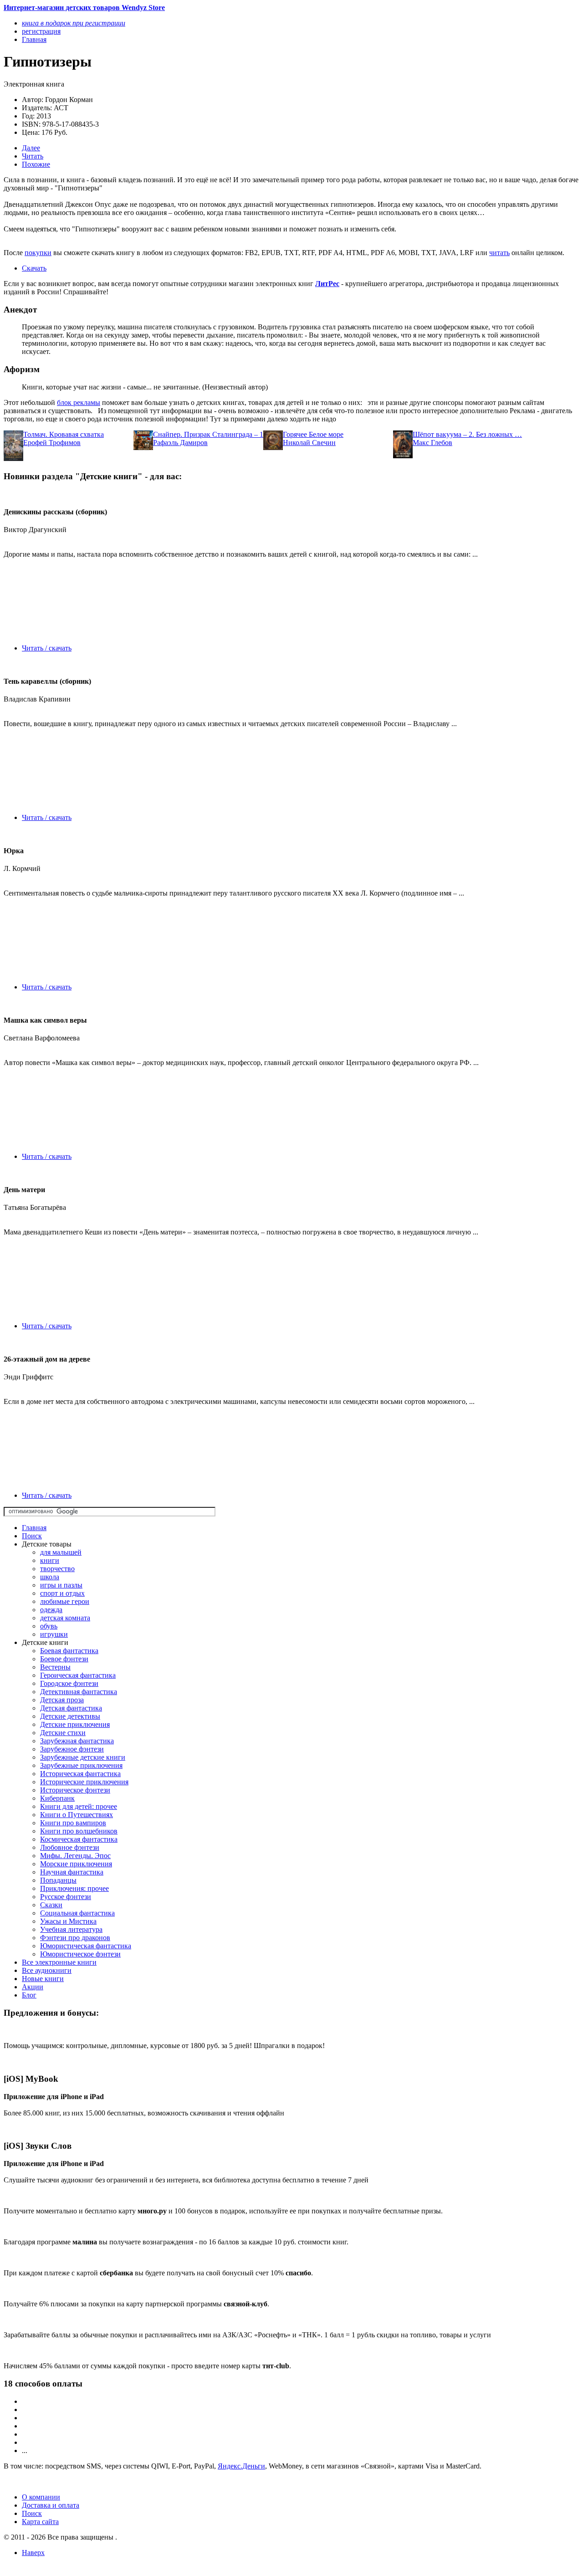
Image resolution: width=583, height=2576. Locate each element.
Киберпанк (57, 1798)
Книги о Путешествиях (77, 1815)
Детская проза (62, 1700)
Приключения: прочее (74, 1888)
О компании (41, 2497)
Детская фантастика (71, 1708)
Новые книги (43, 1979)
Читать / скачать (47, 648)
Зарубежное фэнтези (72, 1749)
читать (499, 253)
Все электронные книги (59, 1962)
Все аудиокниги (47, 1970)
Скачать (34, 268)
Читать (33, 156)
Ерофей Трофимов (52, 443)
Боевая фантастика (69, 1651)
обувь (49, 1626)
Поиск (32, 1536)
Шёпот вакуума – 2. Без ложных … (467, 434)
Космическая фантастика (79, 1839)
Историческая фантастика (80, 1774)
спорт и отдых (62, 1593)
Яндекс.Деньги (241, 2466)
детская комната (65, 1618)
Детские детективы (70, 1716)
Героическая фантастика (78, 1675)
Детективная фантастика (79, 1692)
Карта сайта (40, 2522)
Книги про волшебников (79, 1831)
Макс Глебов (432, 443)
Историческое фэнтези (75, 1790)
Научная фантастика (72, 1872)
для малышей (61, 1552)
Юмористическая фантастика (86, 1946)
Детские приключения (75, 1724)
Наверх (33, 2553)
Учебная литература (71, 1929)
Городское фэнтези (69, 1683)
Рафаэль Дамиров (180, 443)
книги (50, 1560)
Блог (29, 1995)
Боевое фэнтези (64, 1659)
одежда (51, 1610)
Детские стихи (63, 1733)
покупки (38, 253)
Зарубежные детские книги (83, 1757)
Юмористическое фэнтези (80, 1954)
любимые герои (65, 1601)
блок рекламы (79, 402)
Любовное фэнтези (70, 1847)
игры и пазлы (61, 1585)
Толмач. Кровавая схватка (64, 434)
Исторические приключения (84, 1782)
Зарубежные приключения (81, 1765)
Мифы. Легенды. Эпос (75, 1856)
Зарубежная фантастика (77, 1741)
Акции (33, 1987)
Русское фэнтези (66, 1897)
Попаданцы (58, 1880)
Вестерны (55, 1667)
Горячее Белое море (313, 434)
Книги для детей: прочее (79, 1806)
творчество (57, 1569)
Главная (34, 1528)
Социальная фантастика (77, 1913)
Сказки (51, 1905)
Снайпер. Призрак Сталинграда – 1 (208, 434)
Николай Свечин (309, 443)
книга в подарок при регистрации (74, 23)
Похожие (36, 164)
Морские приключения (76, 1864)
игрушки (54, 1634)
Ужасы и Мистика (68, 1921)
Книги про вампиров (73, 1823)
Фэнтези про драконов (75, 1938)
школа (50, 1577)
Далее (31, 148)
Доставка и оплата (51, 2505)
